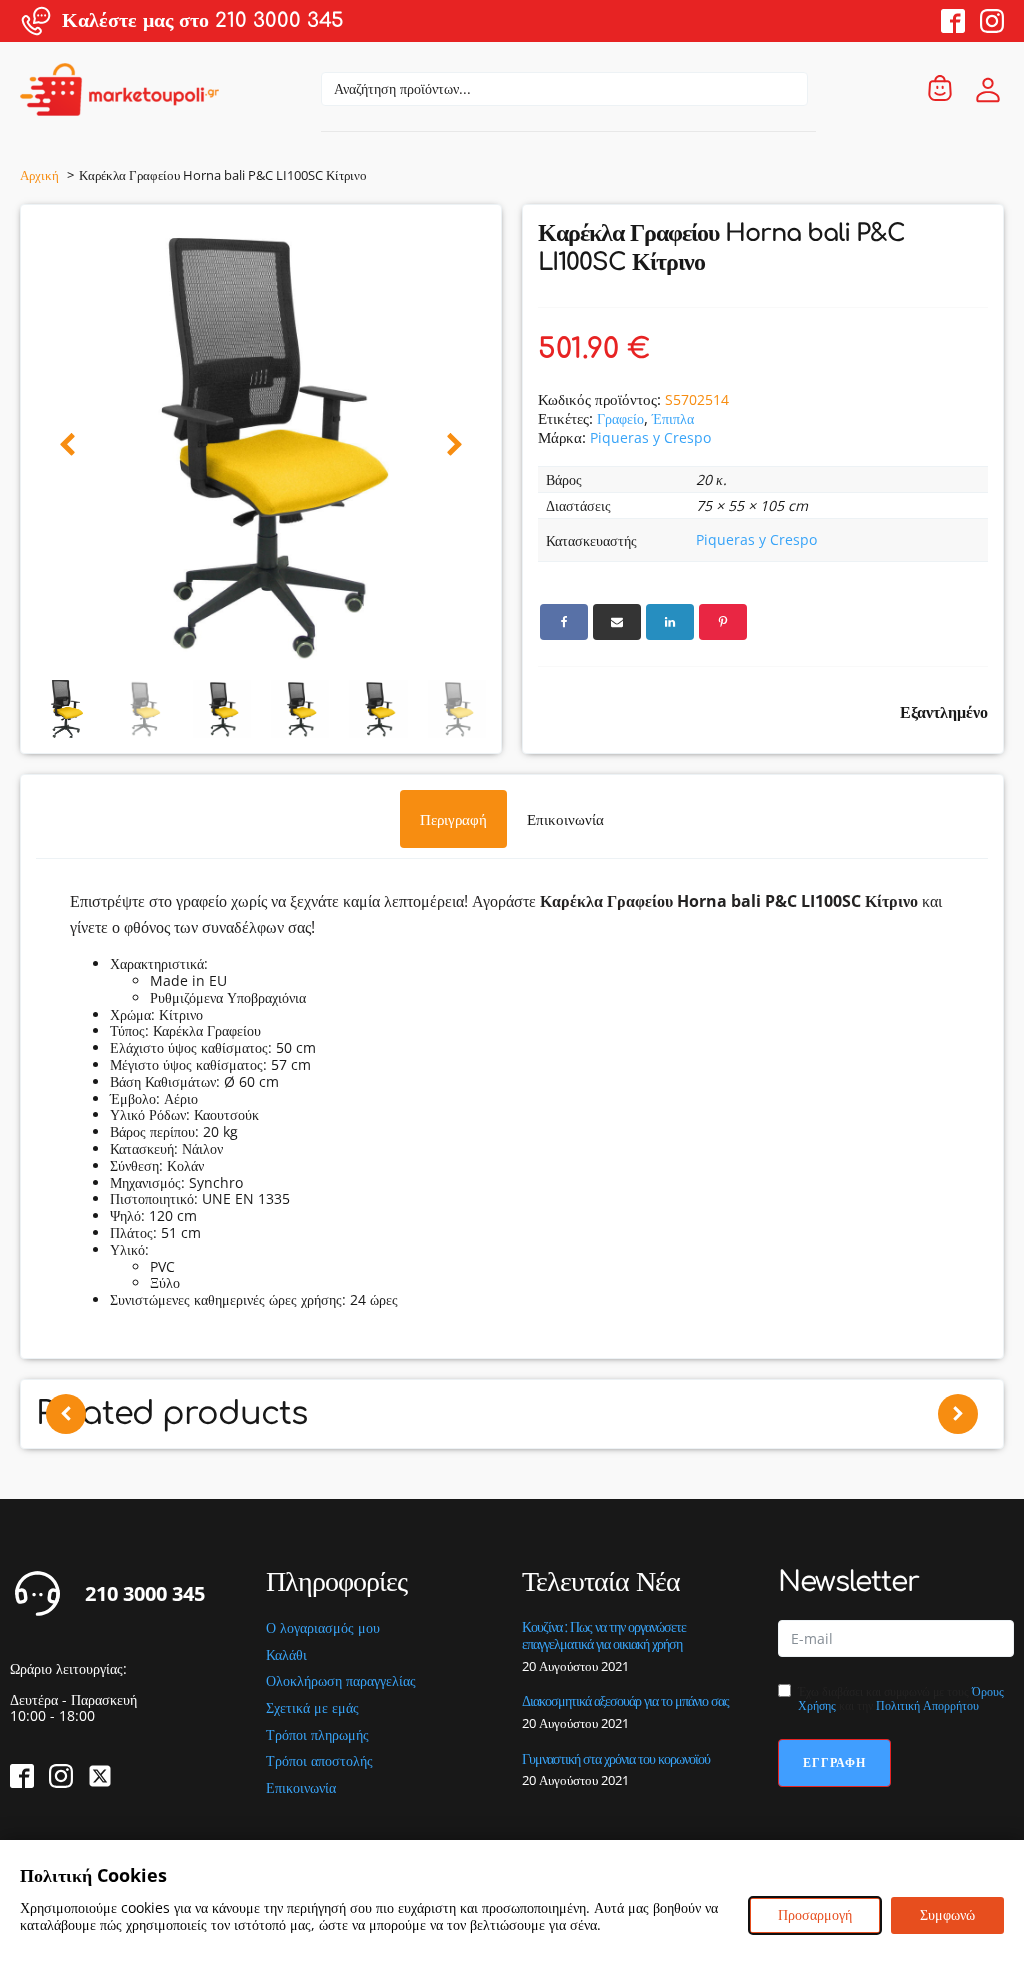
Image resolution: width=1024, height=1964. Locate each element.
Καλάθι (286, 1655)
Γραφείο (620, 418)
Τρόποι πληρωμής (317, 1735)
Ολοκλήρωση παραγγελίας (341, 1681)
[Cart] (940, 89)
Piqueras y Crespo (650, 437)
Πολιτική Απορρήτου (927, 1705)
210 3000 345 (145, 1594)
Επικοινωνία (301, 1788)
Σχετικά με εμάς (312, 1708)
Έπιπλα (673, 418)
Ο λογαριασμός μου (323, 1628)
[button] (67, 445)
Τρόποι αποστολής (319, 1761)
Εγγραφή (834, 1762)
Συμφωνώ (947, 1914)
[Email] (617, 622)
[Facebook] (564, 622)
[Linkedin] (670, 622)
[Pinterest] (723, 622)
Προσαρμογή (815, 1914)
